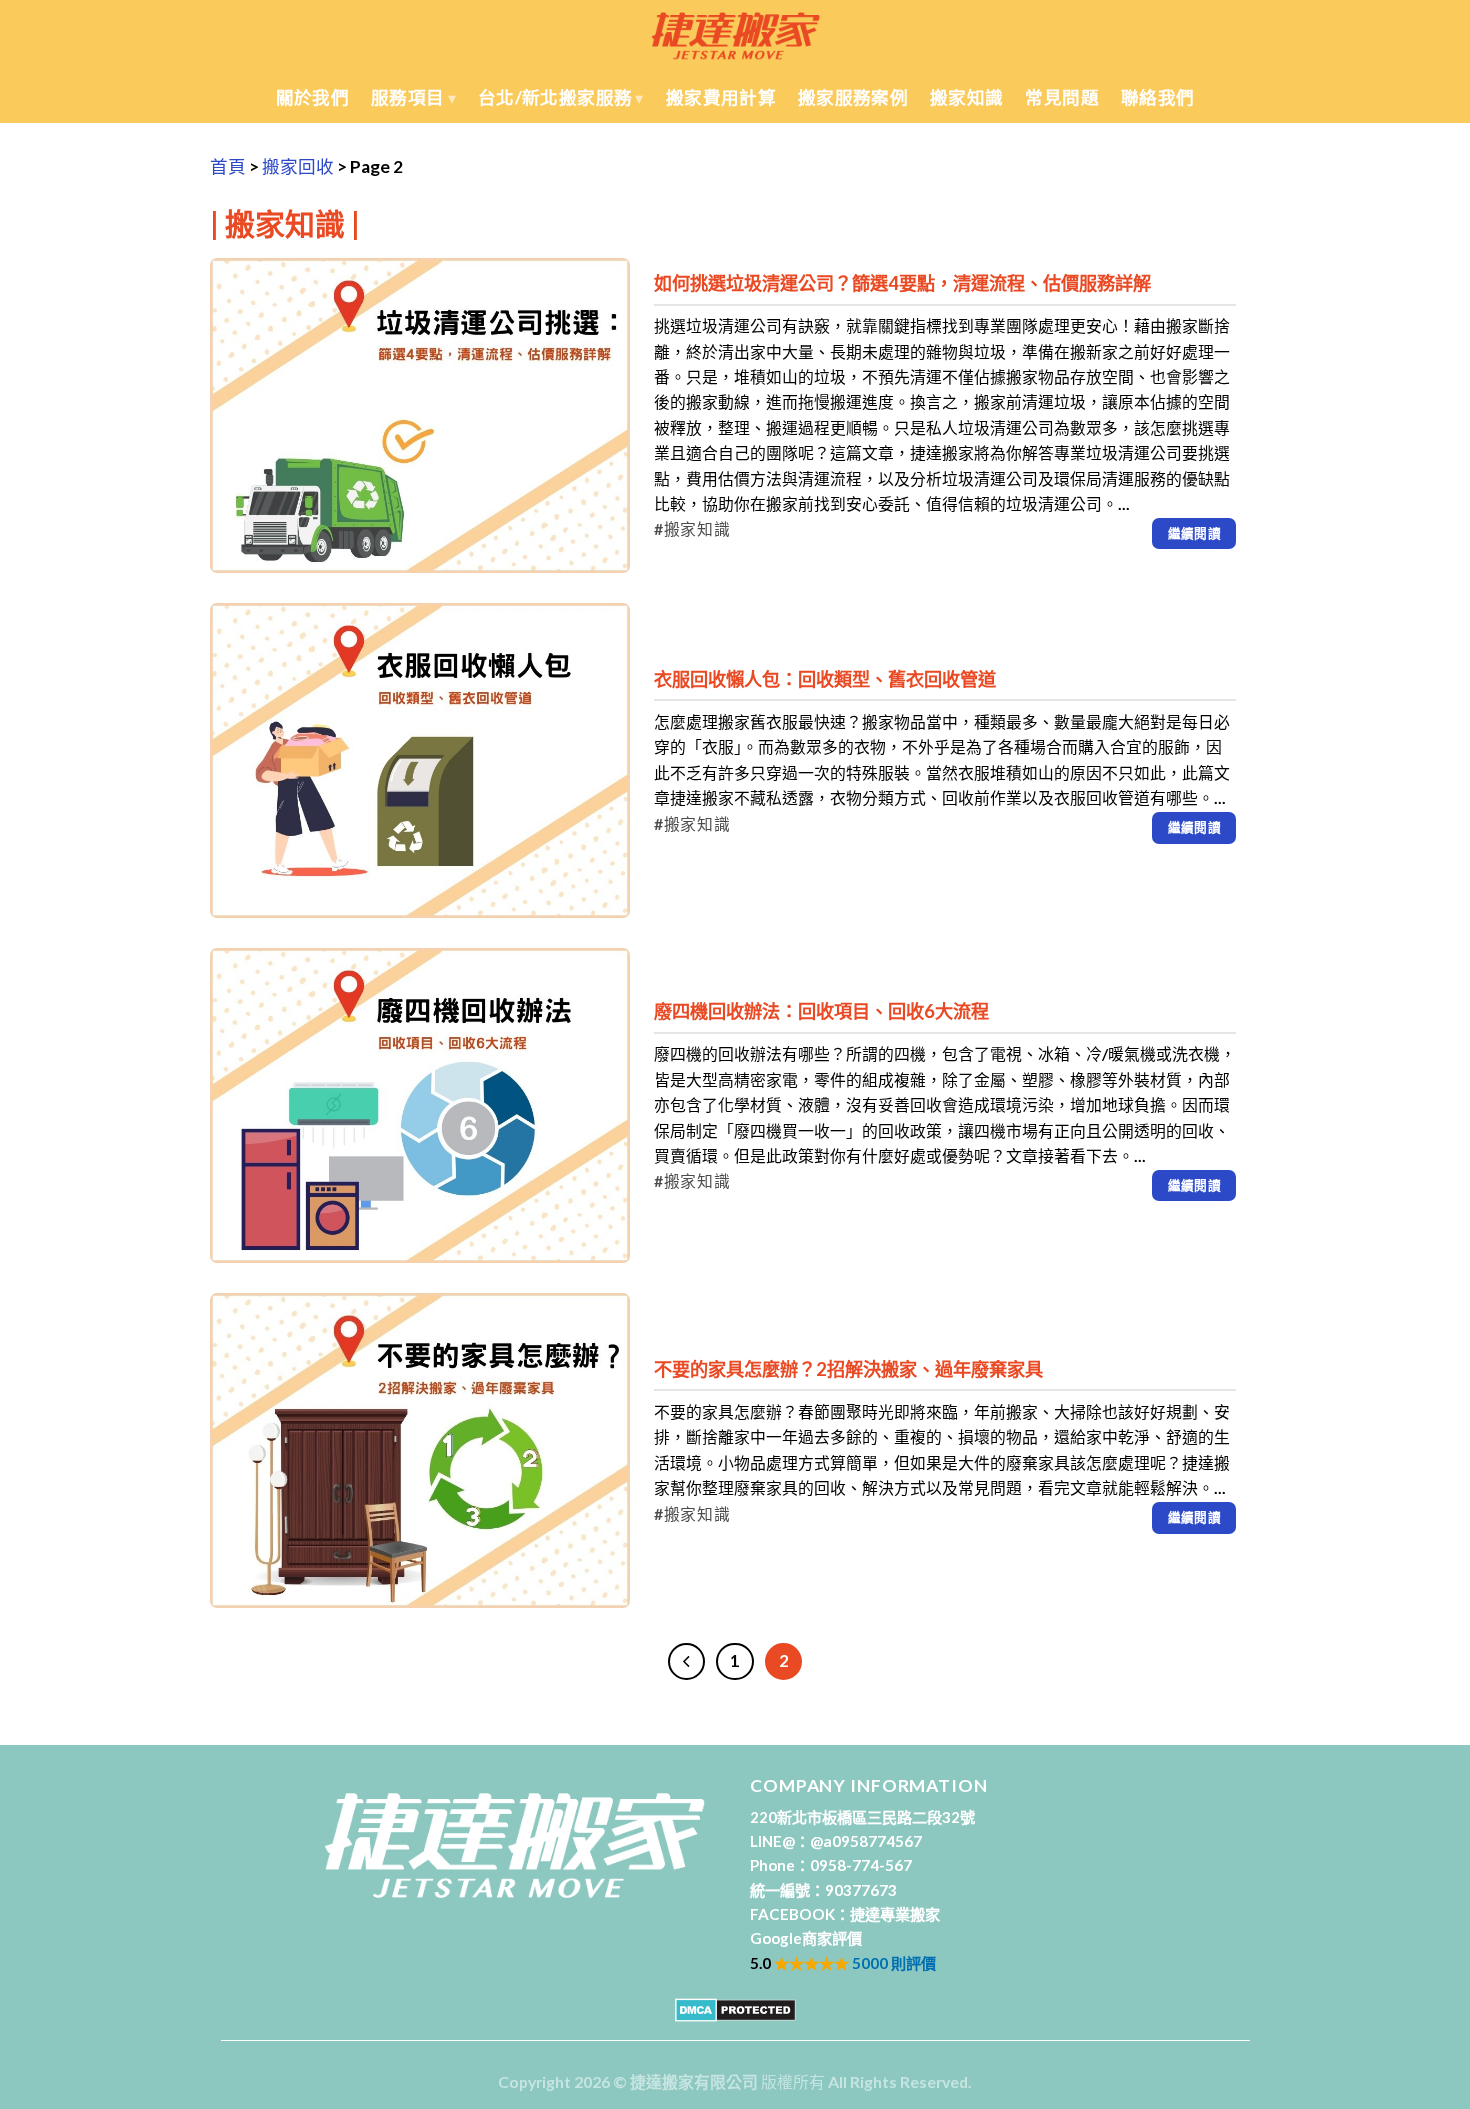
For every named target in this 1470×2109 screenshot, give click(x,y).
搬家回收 (298, 166)
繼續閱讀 (1195, 533)
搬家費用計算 (721, 97)
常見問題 (1061, 97)
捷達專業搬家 (895, 1914)
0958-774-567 (861, 1865)
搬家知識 (966, 97)
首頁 (228, 166)
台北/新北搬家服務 (555, 97)
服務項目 (407, 97)
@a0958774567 (866, 1841)
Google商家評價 (806, 1938)
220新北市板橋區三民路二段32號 (862, 1817)
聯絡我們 (1157, 97)
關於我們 (312, 97)
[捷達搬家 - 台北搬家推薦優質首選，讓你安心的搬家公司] (735, 35)
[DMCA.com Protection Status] (735, 2008)
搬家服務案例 (853, 97)
